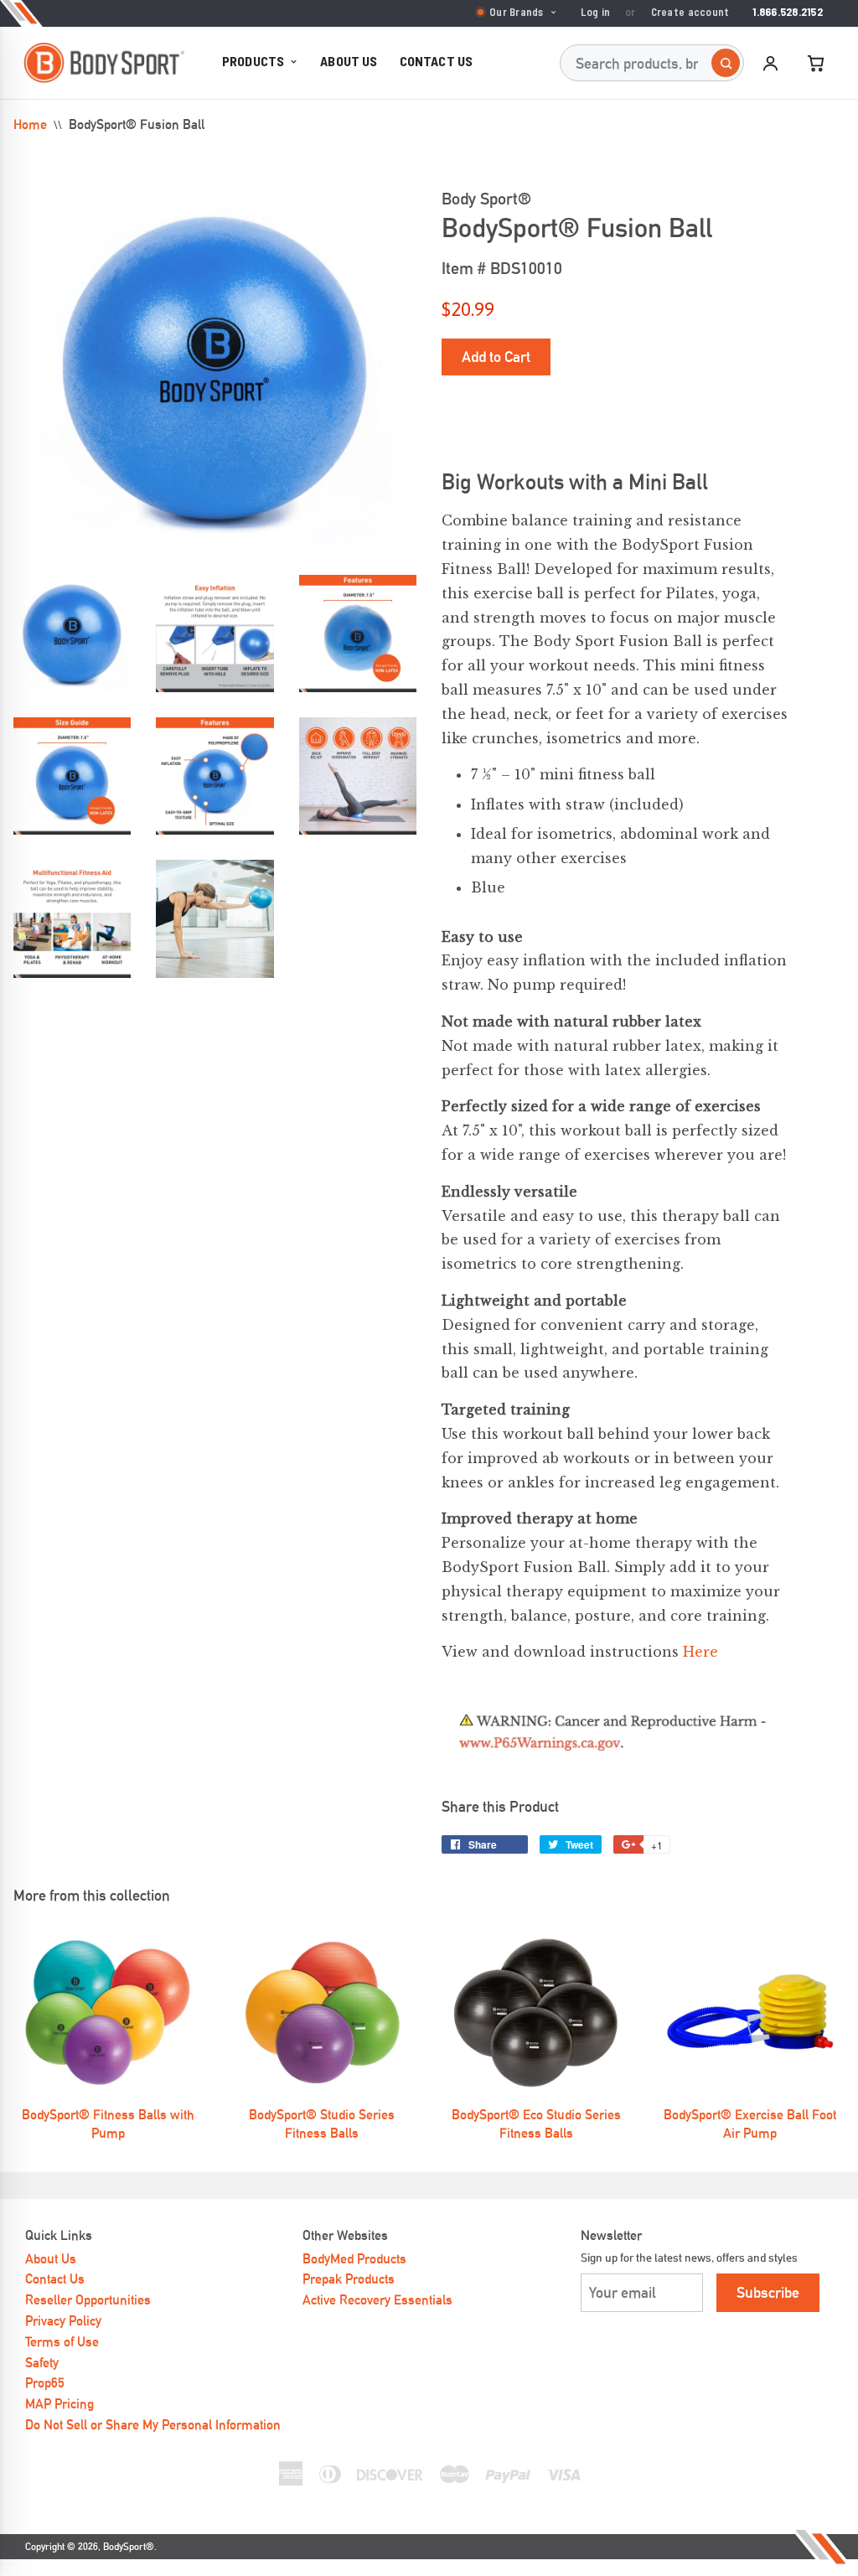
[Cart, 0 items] (815, 63)
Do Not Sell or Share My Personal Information (153, 2425)
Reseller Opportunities (88, 2300)
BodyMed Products (354, 2259)
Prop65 (45, 2383)
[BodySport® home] (104, 63)
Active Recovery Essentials (377, 2300)
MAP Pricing (59, 2404)
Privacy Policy (63, 2321)
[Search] (726, 63)
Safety (42, 2363)
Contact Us (437, 61)
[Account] (770, 63)
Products (253, 61)
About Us (349, 61)
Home (30, 124)
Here (700, 1652)
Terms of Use (62, 2342)
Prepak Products (349, 2279)
